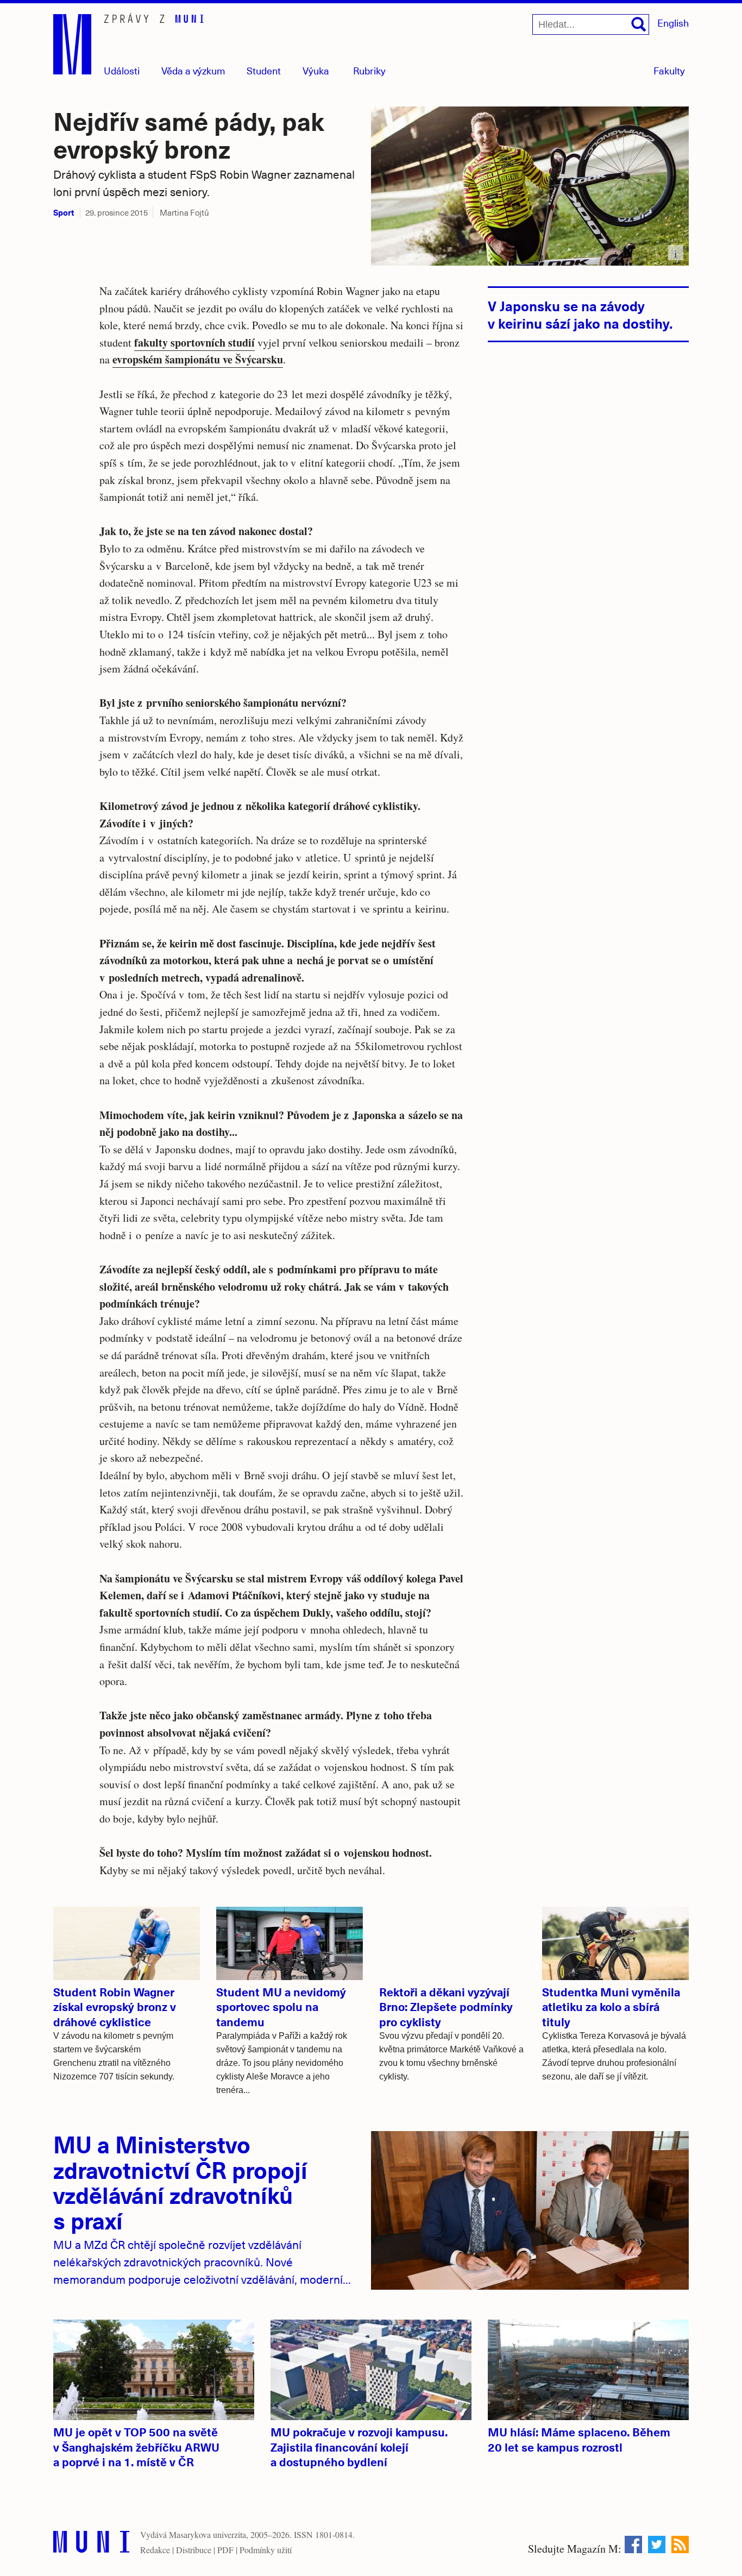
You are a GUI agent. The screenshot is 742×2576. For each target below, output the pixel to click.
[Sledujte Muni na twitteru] (657, 2544)
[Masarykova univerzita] (91, 2544)
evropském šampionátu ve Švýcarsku (198, 359)
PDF (225, 2550)
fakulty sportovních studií (194, 343)
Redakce (155, 2550)
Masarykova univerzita (207, 2534)
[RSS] (680, 2544)
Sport (64, 212)
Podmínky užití (266, 2550)
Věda (193, 70)
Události (122, 70)
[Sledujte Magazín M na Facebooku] (633, 2544)
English (673, 23)
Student (264, 70)
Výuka (316, 70)
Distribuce (194, 2550)
